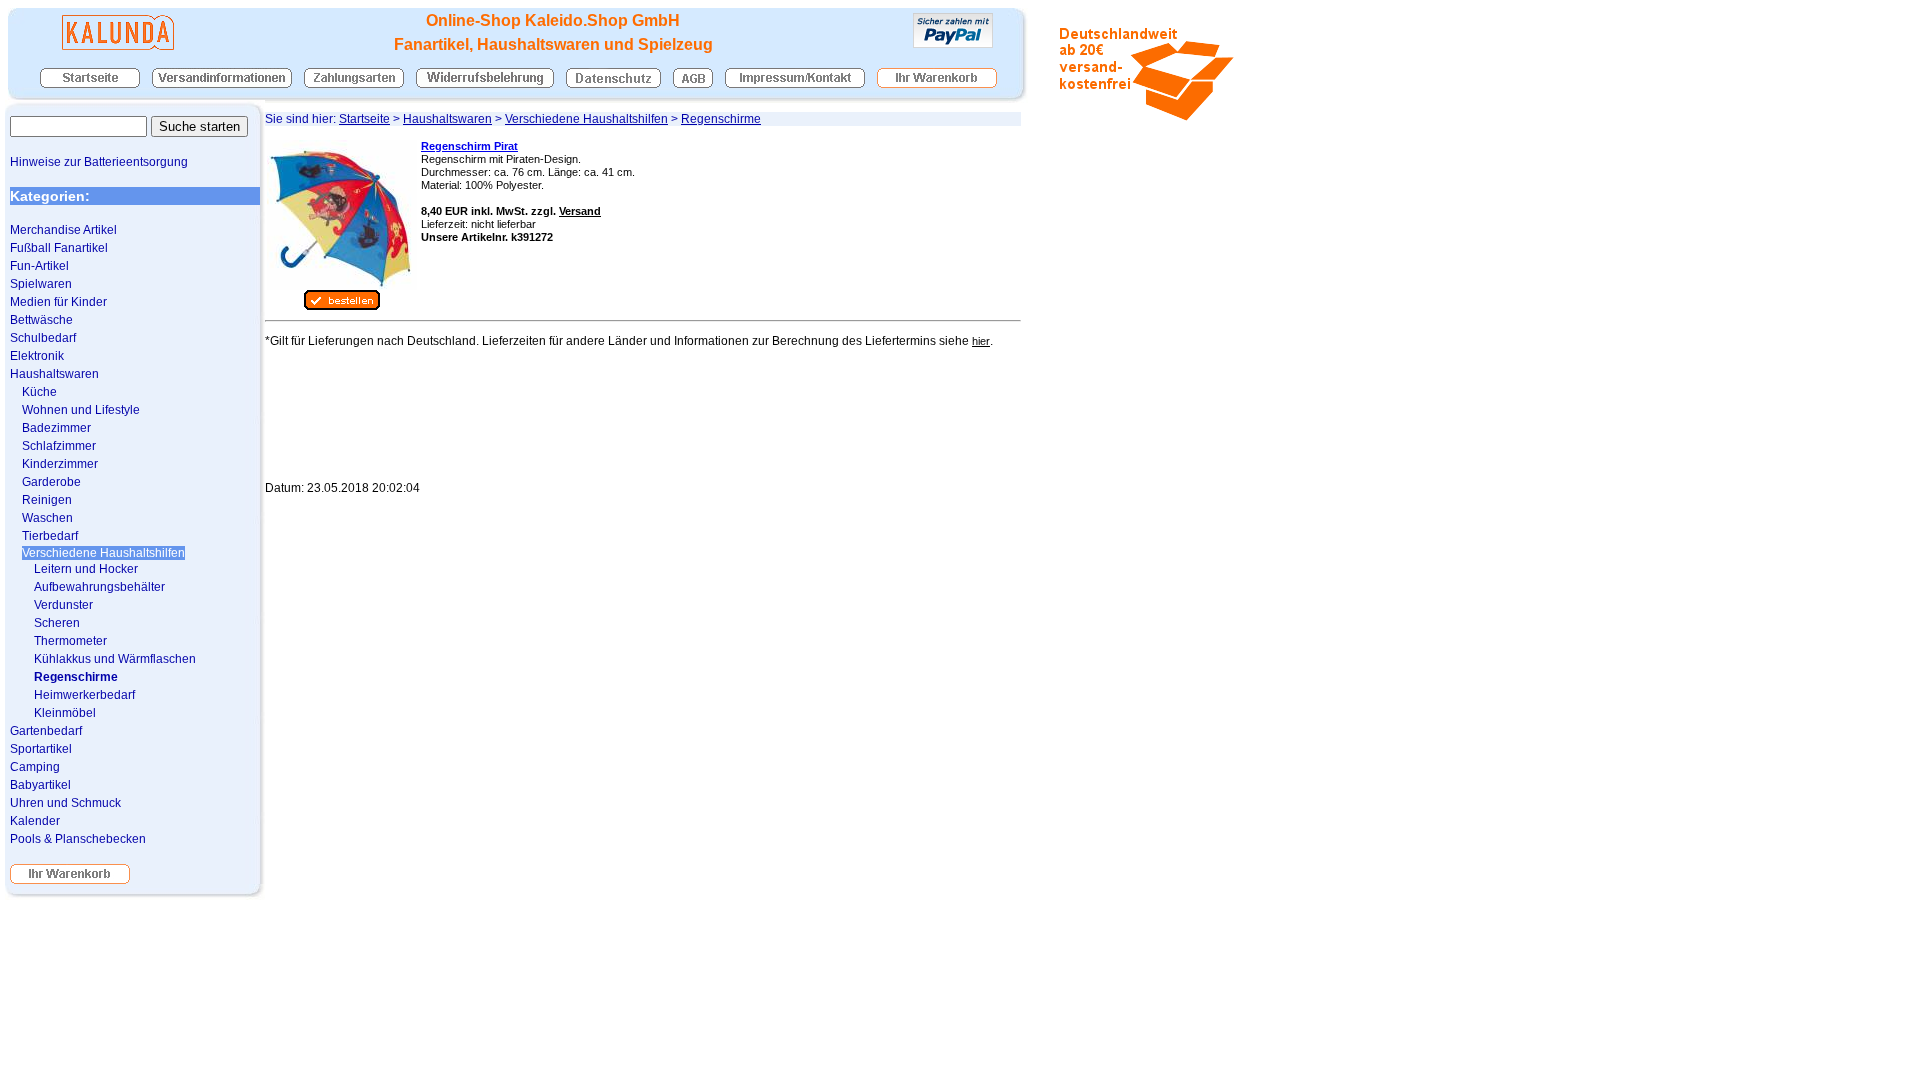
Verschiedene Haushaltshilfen (586, 119)
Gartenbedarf (46, 731)
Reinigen (47, 500)
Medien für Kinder (58, 302)
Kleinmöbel (65, 713)
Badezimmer (56, 428)
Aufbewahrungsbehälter (99, 587)
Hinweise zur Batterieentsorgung (99, 162)
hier (981, 341)
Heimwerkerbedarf (84, 695)
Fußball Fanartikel (59, 248)
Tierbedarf (50, 536)
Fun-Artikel (39, 266)
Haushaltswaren (447, 119)
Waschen (47, 518)
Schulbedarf (43, 338)
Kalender (35, 821)
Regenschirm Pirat (469, 146)
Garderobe (51, 482)
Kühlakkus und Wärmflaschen (115, 659)
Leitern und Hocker (86, 569)
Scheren (57, 623)
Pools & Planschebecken (78, 839)
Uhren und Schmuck (65, 803)
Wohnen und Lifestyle (81, 410)
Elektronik (37, 356)
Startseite (364, 119)
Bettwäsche (41, 320)
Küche (39, 392)
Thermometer (70, 641)
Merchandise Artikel (63, 230)
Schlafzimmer (59, 446)
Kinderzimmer (60, 464)
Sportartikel (41, 749)
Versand (580, 211)
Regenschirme (721, 119)
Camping (35, 767)
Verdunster (63, 605)
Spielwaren (41, 284)
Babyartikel (40, 785)
